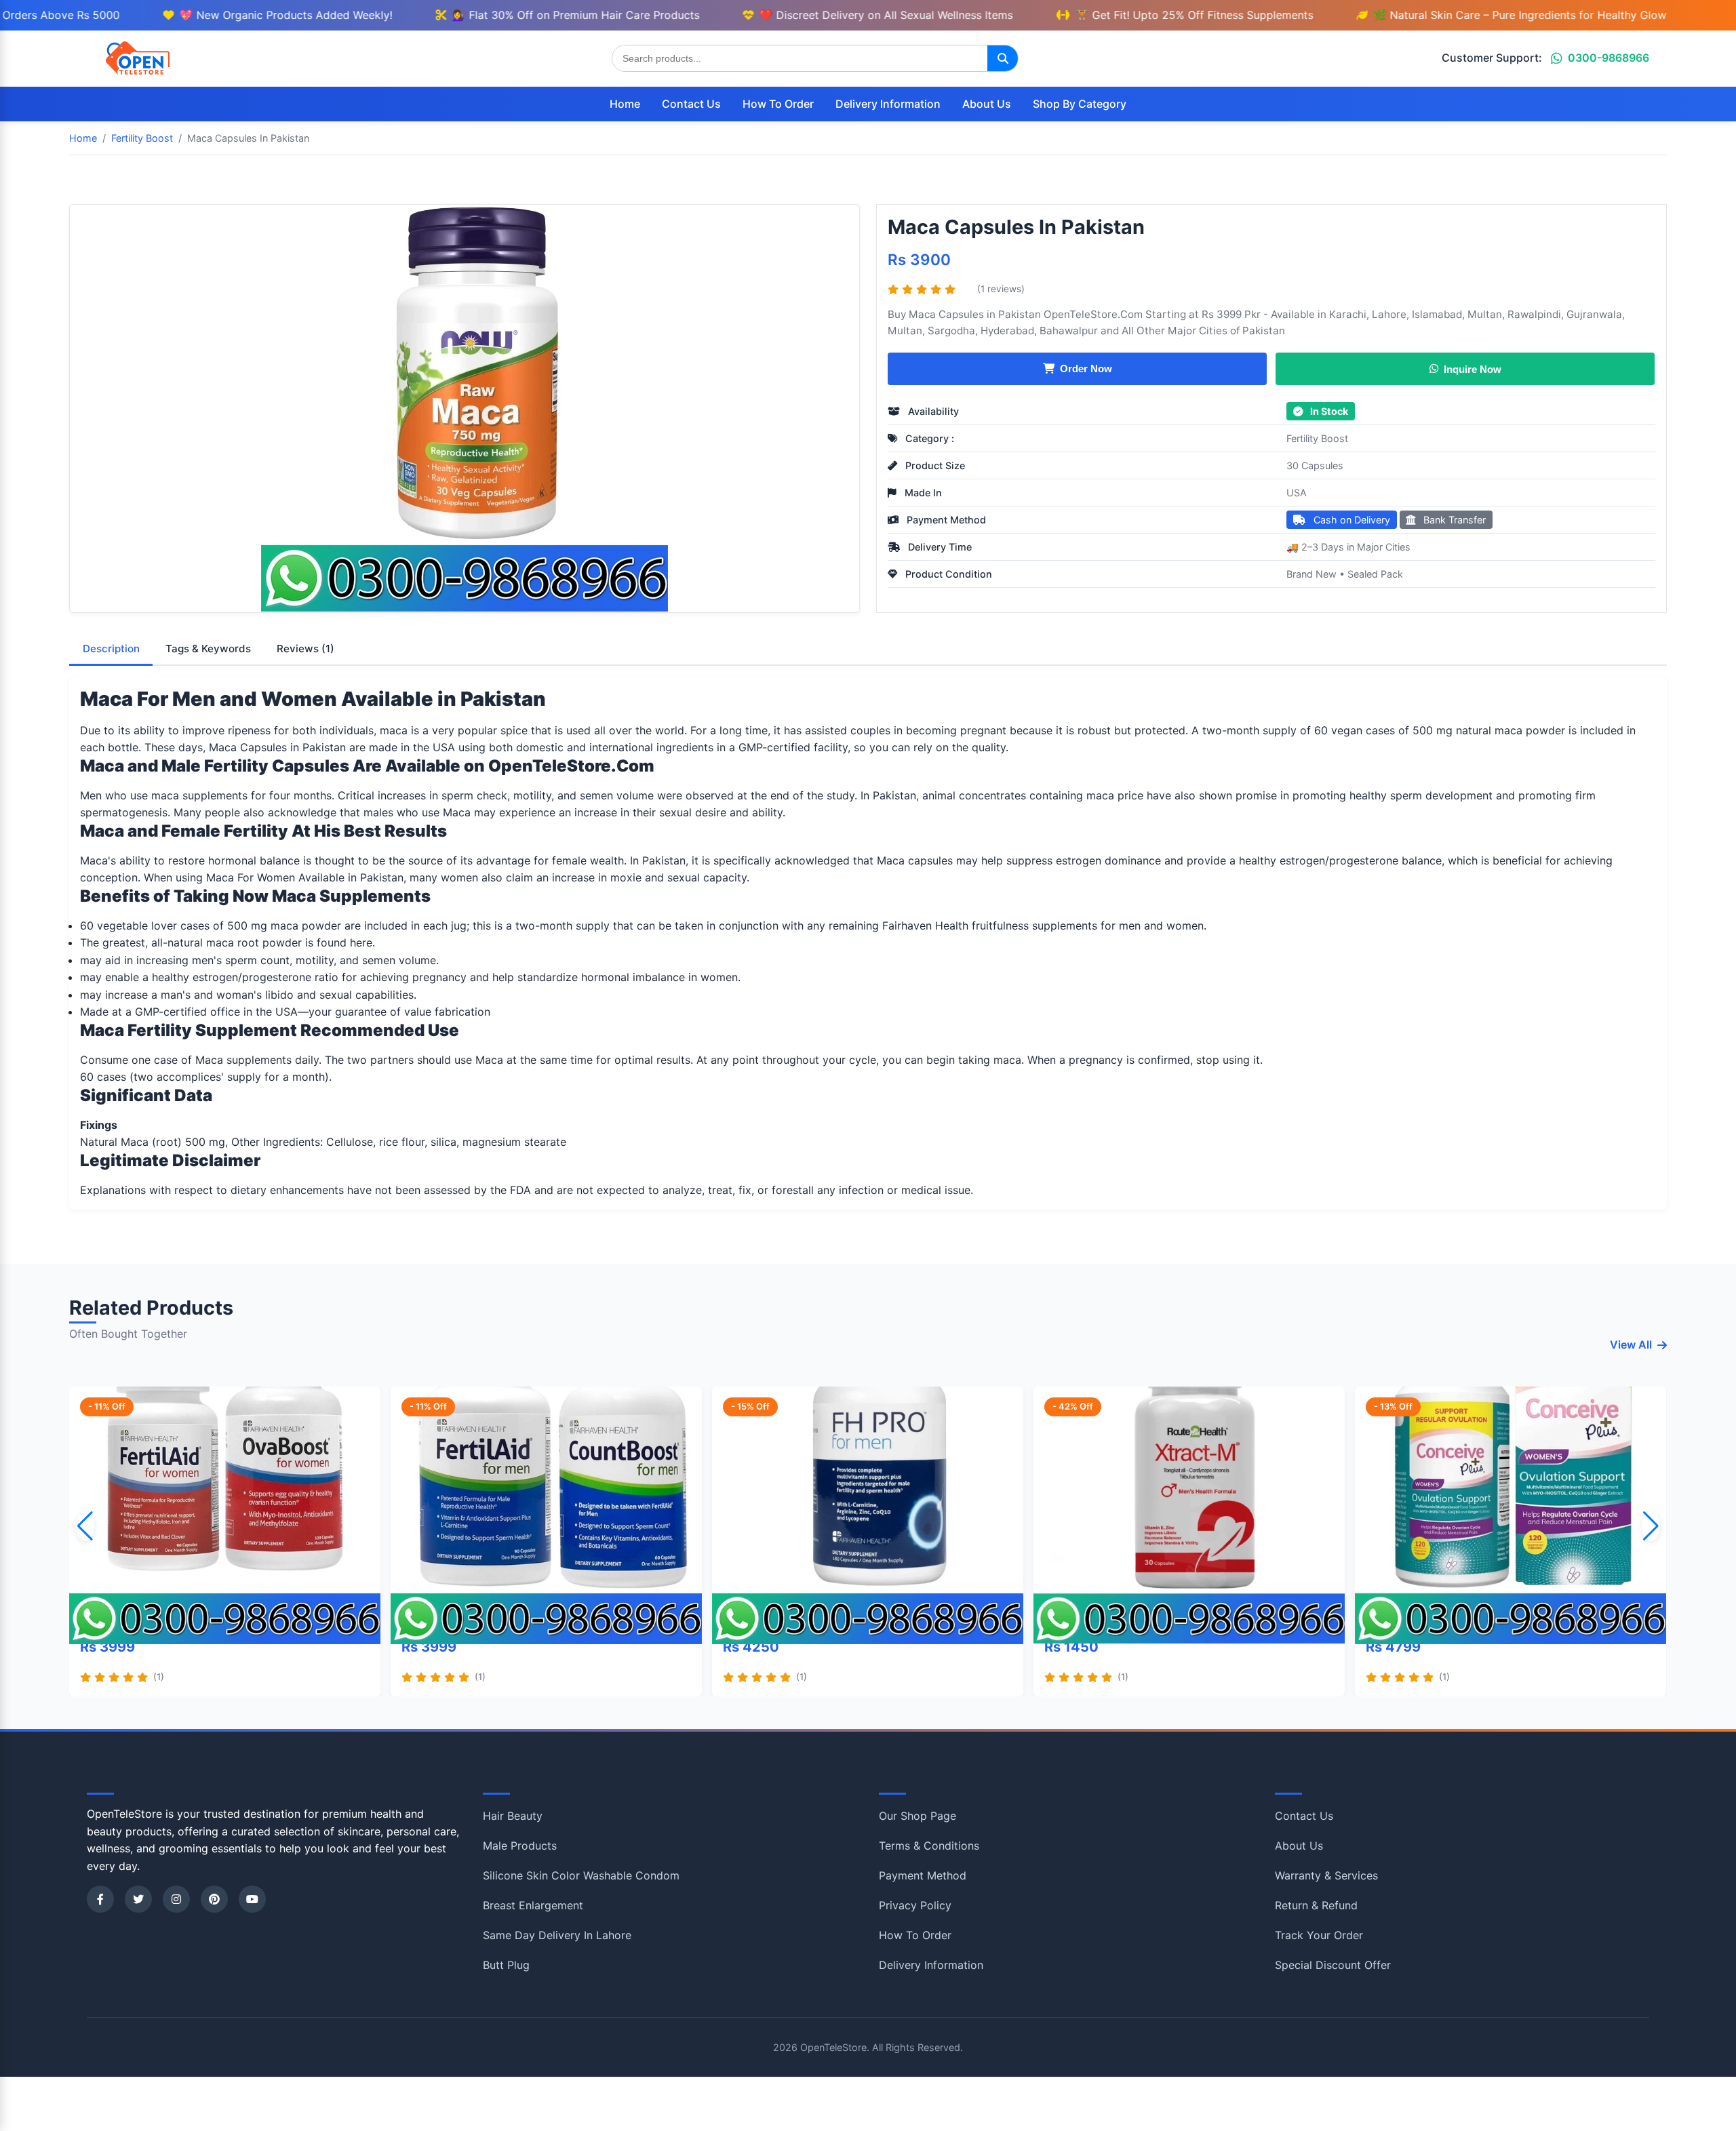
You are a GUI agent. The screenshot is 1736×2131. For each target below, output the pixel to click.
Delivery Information (888, 104)
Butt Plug (506, 1965)
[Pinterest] (214, 1899)
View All (1631, 1345)
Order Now (1086, 369)
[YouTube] (252, 1899)
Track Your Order (1319, 1935)
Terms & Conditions (929, 1846)
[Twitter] (138, 1899)
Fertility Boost (1317, 438)
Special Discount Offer (1333, 1965)
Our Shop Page (918, 1816)
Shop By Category (1080, 104)
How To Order (778, 104)
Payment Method (923, 1875)
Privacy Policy (915, 1905)
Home (625, 104)
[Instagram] (176, 1899)
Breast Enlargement (533, 1905)
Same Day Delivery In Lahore (557, 1935)
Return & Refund (1316, 1905)
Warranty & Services (1326, 1875)
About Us (987, 104)
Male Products (520, 1846)
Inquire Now (1472, 368)
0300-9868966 (1609, 58)
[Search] (1003, 58)
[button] (1651, 1526)
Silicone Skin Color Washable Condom (581, 1875)
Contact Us (691, 104)
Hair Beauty (513, 1816)
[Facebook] (100, 1899)
